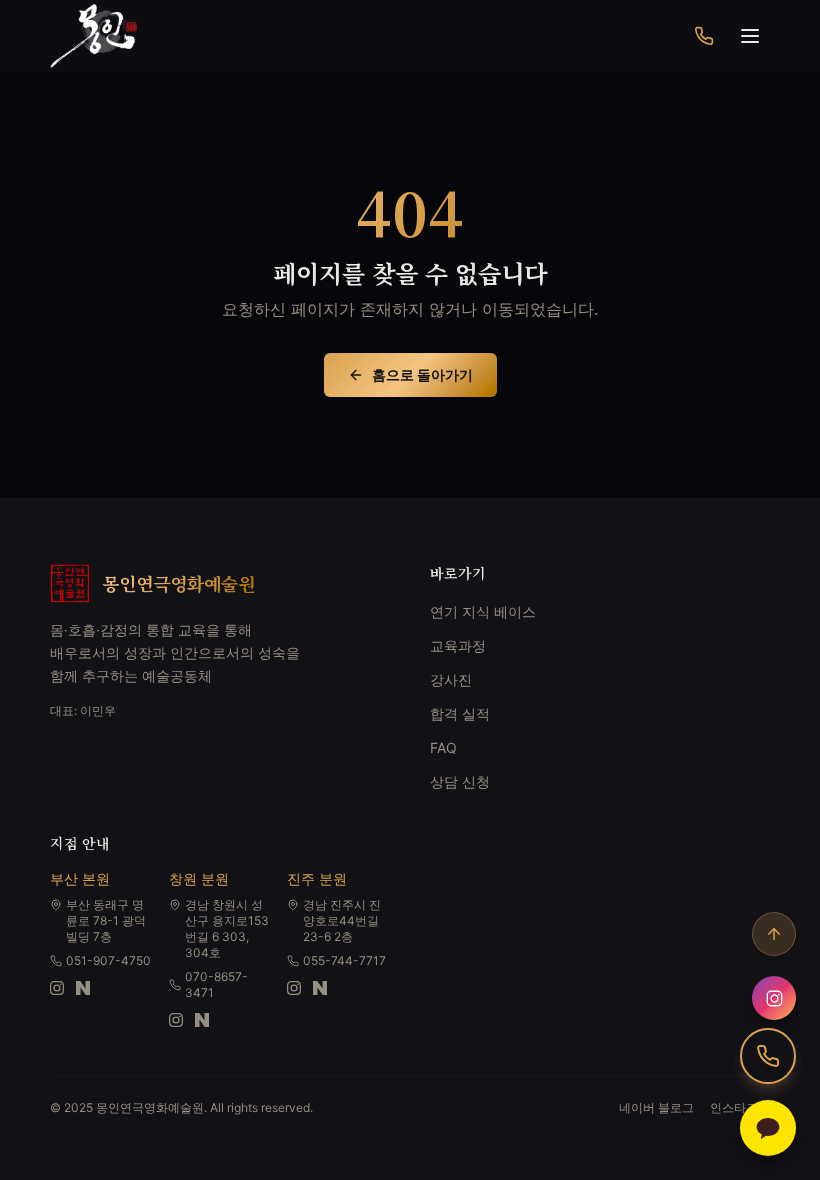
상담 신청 (460, 781)
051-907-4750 (108, 960)
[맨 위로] (774, 934)
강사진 (451, 679)
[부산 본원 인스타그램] (57, 988)
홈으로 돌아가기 (422, 374)
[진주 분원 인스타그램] (294, 988)
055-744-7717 (344, 960)
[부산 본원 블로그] (83, 988)
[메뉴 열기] (750, 36)
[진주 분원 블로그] (320, 988)
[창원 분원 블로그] (202, 1020)
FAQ (443, 747)
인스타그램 (740, 1107)
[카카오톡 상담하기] (768, 1128)
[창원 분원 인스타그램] (176, 1020)
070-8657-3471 (216, 984)
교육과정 (458, 645)
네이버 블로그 (656, 1107)
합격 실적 (460, 713)
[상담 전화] (704, 36)
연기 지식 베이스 (483, 611)
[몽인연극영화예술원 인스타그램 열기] (774, 998)
